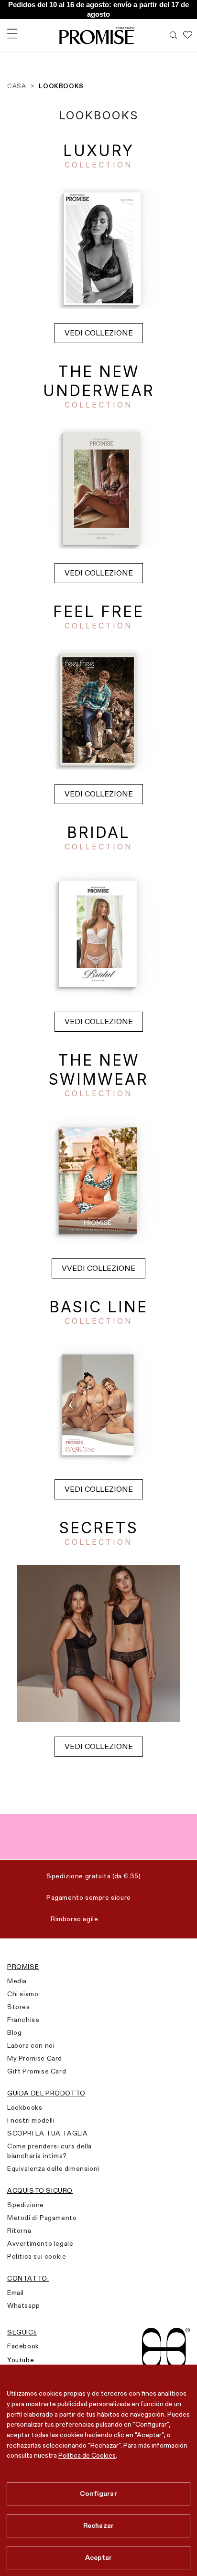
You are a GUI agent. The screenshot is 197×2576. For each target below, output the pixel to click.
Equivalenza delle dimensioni (53, 2168)
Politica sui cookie (37, 2256)
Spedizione (26, 2205)
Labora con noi (31, 2045)
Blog (14, 2032)
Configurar (98, 2493)
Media (17, 1981)
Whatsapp (24, 2305)
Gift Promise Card (37, 2071)
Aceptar (99, 2557)
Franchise (23, 2020)
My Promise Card (35, 2058)
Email (16, 2293)
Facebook (23, 2346)
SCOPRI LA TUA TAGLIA (48, 2133)
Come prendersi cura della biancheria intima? (49, 2151)
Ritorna (19, 2230)
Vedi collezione (99, 333)
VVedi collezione (98, 1268)
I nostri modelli (31, 2120)
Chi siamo (23, 1994)
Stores (19, 2007)
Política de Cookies (87, 2455)
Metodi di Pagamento (42, 2218)
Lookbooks (25, 2107)
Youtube (21, 2360)
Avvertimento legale (40, 2243)
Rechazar (98, 2525)
